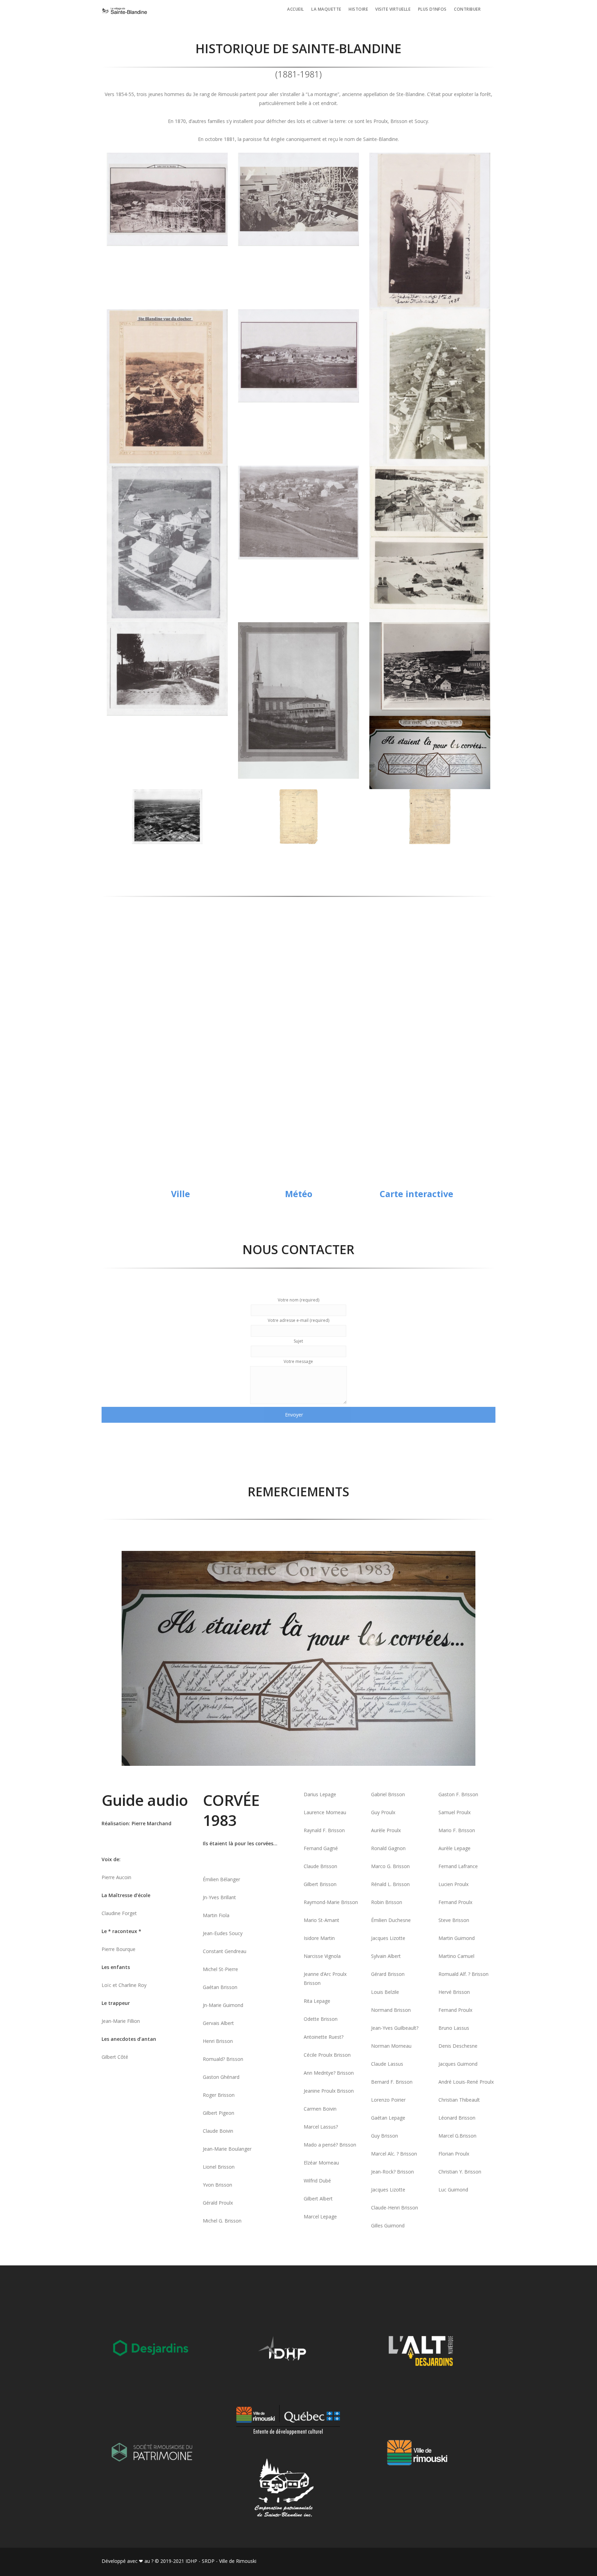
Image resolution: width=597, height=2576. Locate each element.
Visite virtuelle (393, 9)
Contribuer (467, 9)
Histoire (358, 9)
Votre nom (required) (298, 1300)
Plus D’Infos (432, 9)
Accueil (296, 9)
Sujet (298, 1341)
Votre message (298, 1361)
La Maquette (326, 9)
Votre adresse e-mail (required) (298, 1320)
